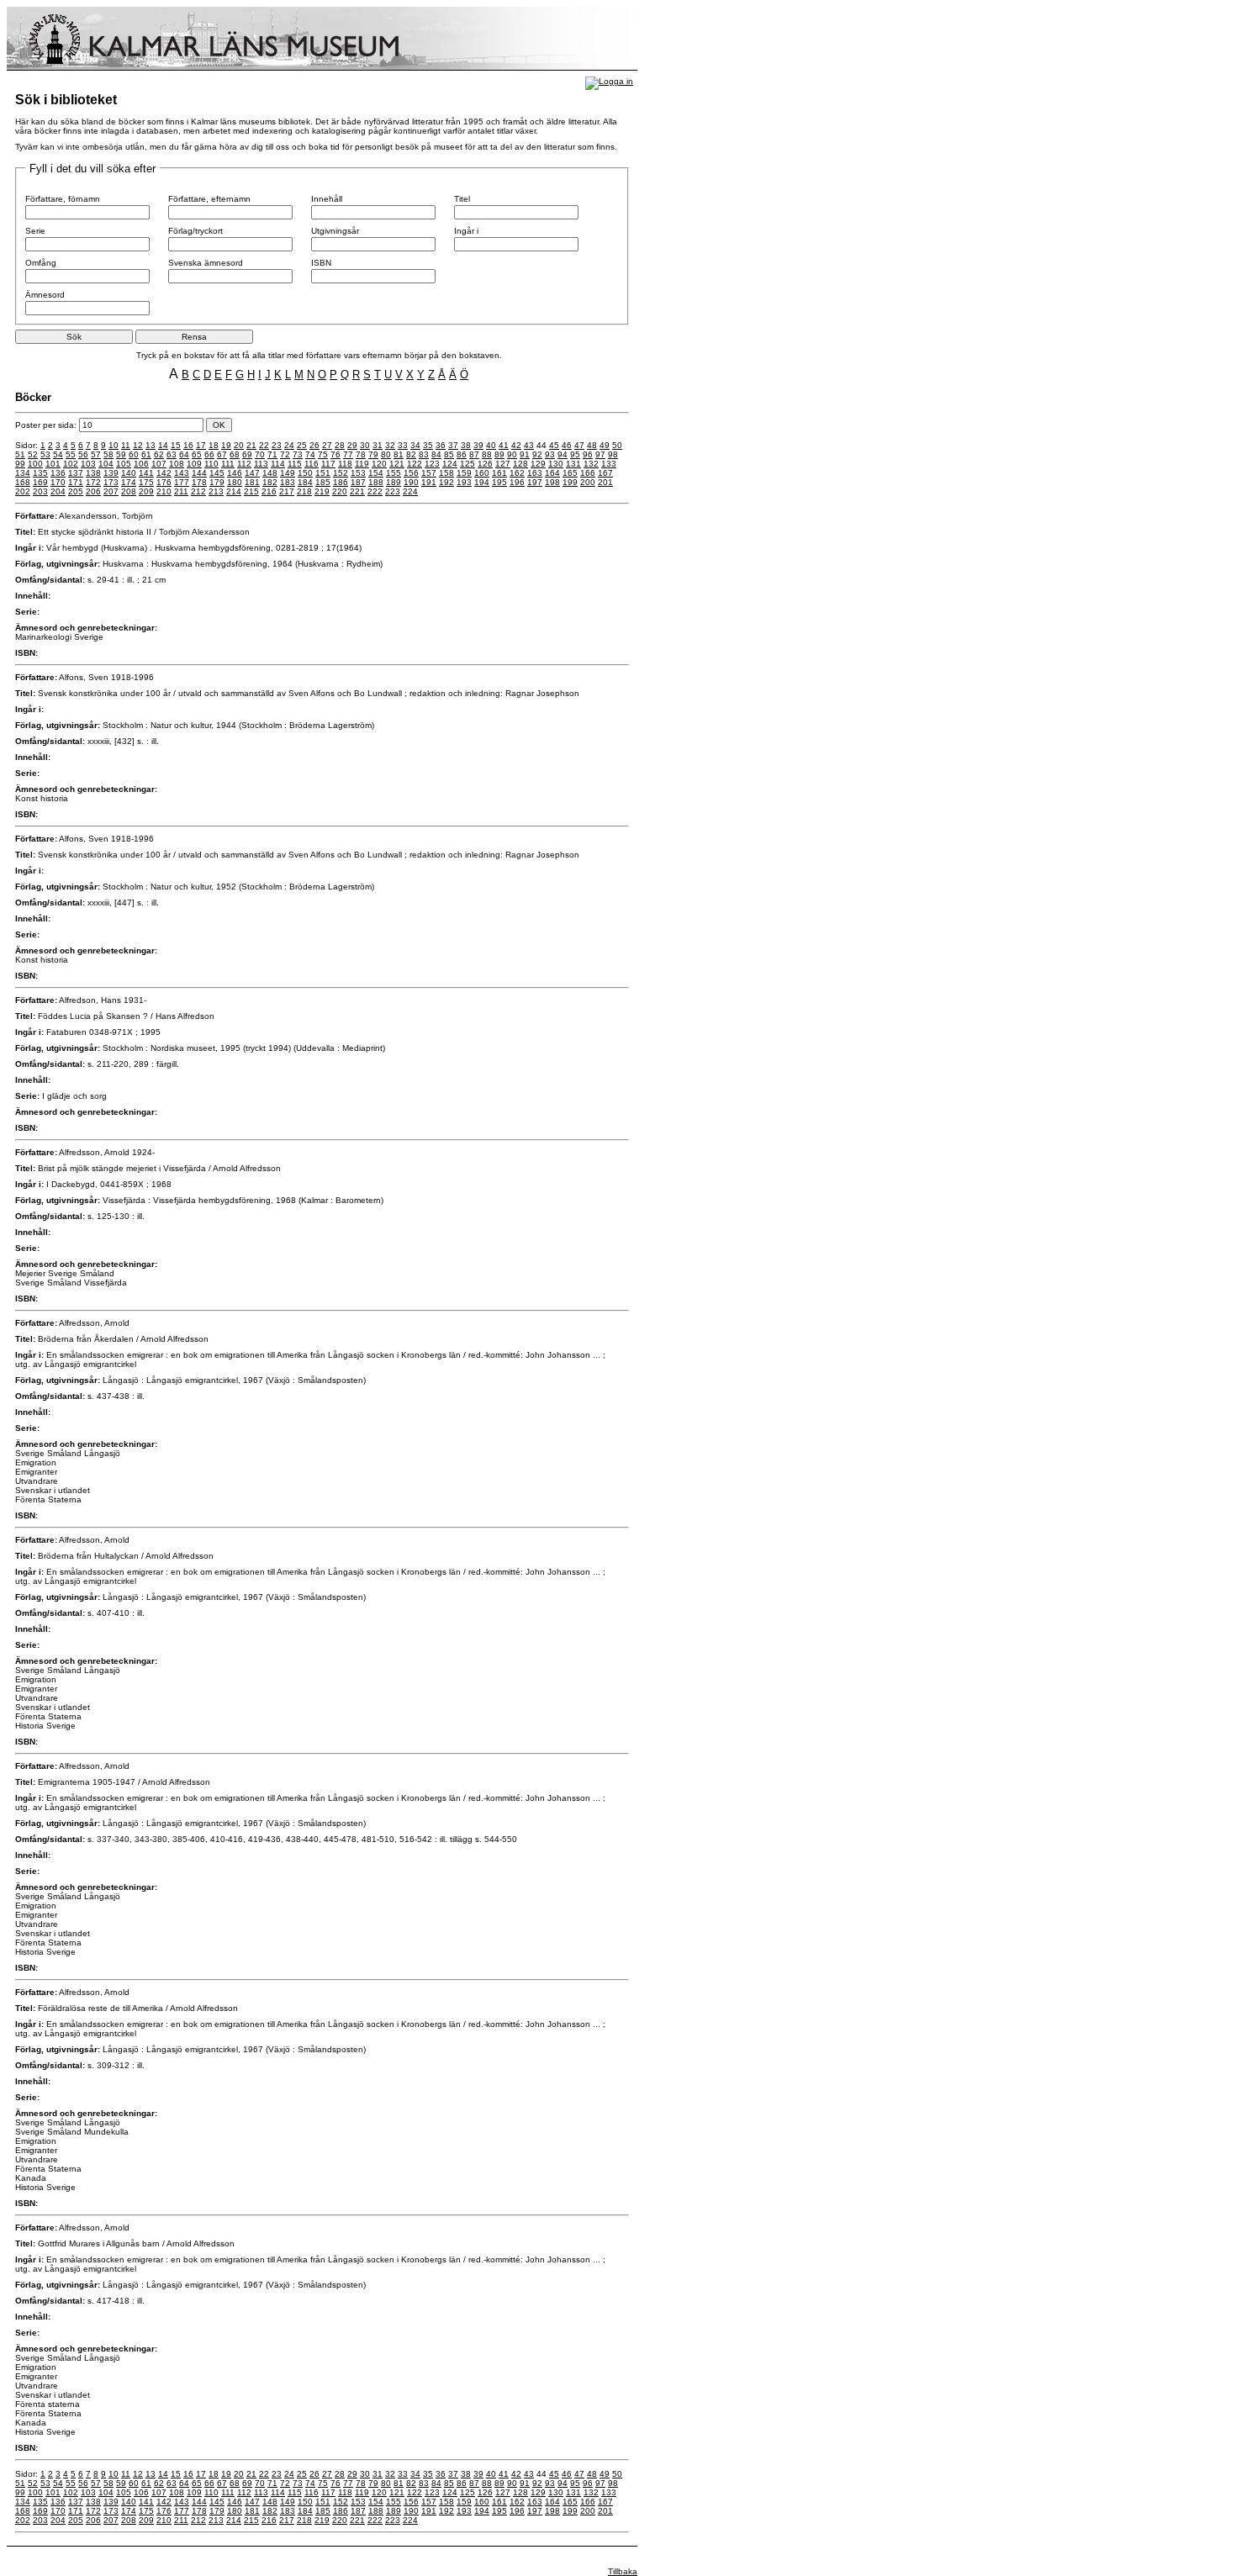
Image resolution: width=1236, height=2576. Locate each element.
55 (71, 454)
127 (503, 464)
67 (222, 454)
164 (552, 473)
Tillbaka (623, 2571)
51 (20, 454)
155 (394, 473)
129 (538, 464)
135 (40, 473)
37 (453, 445)
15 (176, 445)
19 (226, 445)
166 (588, 473)
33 (403, 445)
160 (482, 473)
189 (394, 482)
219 (322, 491)
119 (362, 464)
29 (352, 445)
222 (375, 491)
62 (159, 454)
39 (478, 445)
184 (305, 482)
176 (164, 482)
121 (397, 464)
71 (272, 454)
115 (295, 464)
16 (188, 445)
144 (199, 473)
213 (216, 491)
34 (415, 445)
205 (76, 491)
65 (197, 454)
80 (386, 454)
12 (138, 445)
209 (146, 491)
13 (151, 445)
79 (373, 454)
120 (379, 464)
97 (600, 454)
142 (164, 473)
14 (163, 445)
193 (464, 482)
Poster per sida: (47, 425)
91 (525, 454)
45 (554, 445)
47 (579, 445)
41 (504, 445)
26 (314, 445)
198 (552, 482)
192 (446, 482)
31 (378, 445)
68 (235, 454)
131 (573, 464)
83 (424, 454)
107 (159, 464)
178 (199, 482)
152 (341, 473)
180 (235, 482)
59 (121, 454)
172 (93, 482)
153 (358, 473)
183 (288, 482)
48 (592, 445)
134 (23, 473)
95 (575, 454)
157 (429, 473)
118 (345, 464)
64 (184, 454)
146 (235, 473)
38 (466, 445)
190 (411, 482)
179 (217, 482)
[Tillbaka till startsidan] (322, 68)
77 (348, 454)
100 (35, 464)
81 (399, 454)
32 (390, 445)
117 (328, 464)
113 (261, 464)
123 (432, 464)
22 (264, 445)
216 (269, 491)
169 (40, 482)
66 (209, 454)
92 (537, 454)
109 (194, 464)
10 (114, 445)
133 (609, 464)
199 (570, 482)
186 (341, 482)
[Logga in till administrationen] (609, 81)
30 (365, 445)
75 (323, 454)
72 (285, 454)
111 (228, 464)
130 (556, 464)
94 (563, 454)
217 (287, 491)
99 (20, 464)
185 (323, 482)
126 (485, 464)
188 (376, 482)
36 (441, 445)
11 (126, 445)
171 (76, 482)
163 (535, 473)
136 (58, 473)
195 (499, 482)
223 (393, 491)
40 (491, 445)
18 (214, 445)
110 (211, 464)
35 (428, 445)
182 (270, 482)
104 (106, 464)
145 (217, 473)
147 (252, 473)
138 (93, 473)
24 (289, 445)
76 (335, 454)
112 (244, 464)
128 (520, 464)
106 (141, 464)
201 (605, 482)
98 (613, 454)
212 (198, 491)
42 (516, 445)
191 (429, 482)
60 (134, 454)
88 (487, 454)
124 (450, 464)
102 (71, 464)
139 (111, 473)
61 (146, 454)
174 (129, 482)
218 (304, 491)
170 (58, 482)
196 (517, 482)
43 (529, 445)
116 (312, 464)
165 (570, 473)
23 (277, 445)
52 (33, 454)
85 (449, 454)
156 (411, 473)
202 (23, 491)
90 (512, 454)
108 (177, 464)
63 (172, 454)
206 (93, 491)
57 (96, 454)
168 (23, 482)
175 (146, 482)
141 (146, 473)
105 (124, 464)
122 (415, 464)
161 (499, 473)
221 (357, 491)
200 (588, 482)
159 (464, 473)
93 (550, 454)
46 (567, 445)
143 (182, 473)
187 (358, 482)
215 (251, 491)
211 (181, 491)
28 (340, 445)
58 (108, 454)
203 (40, 491)
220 (340, 491)
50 (617, 445)
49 (605, 445)
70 (260, 454)
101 (53, 464)
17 (201, 445)
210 (164, 491)
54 (58, 454)
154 (376, 473)
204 (58, 491)
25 (302, 445)
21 (251, 445)
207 (111, 491)
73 (298, 454)
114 (278, 464)
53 (45, 454)
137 (76, 473)
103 (88, 464)
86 (462, 454)
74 (310, 454)
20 (239, 445)
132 (591, 464)
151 (323, 473)
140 (129, 473)
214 (234, 491)
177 (182, 482)
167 (605, 473)
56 (83, 454)
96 (588, 454)
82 (411, 454)
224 (410, 491)
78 (361, 454)
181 (252, 482)
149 (288, 473)
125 (467, 464)
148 (270, 473)
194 (482, 482)
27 (327, 445)
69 (247, 454)
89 (499, 454)
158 (446, 473)
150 (305, 473)
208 (129, 491)
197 (535, 482)
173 (111, 482)
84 (436, 454)
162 (517, 473)
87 (474, 454)
